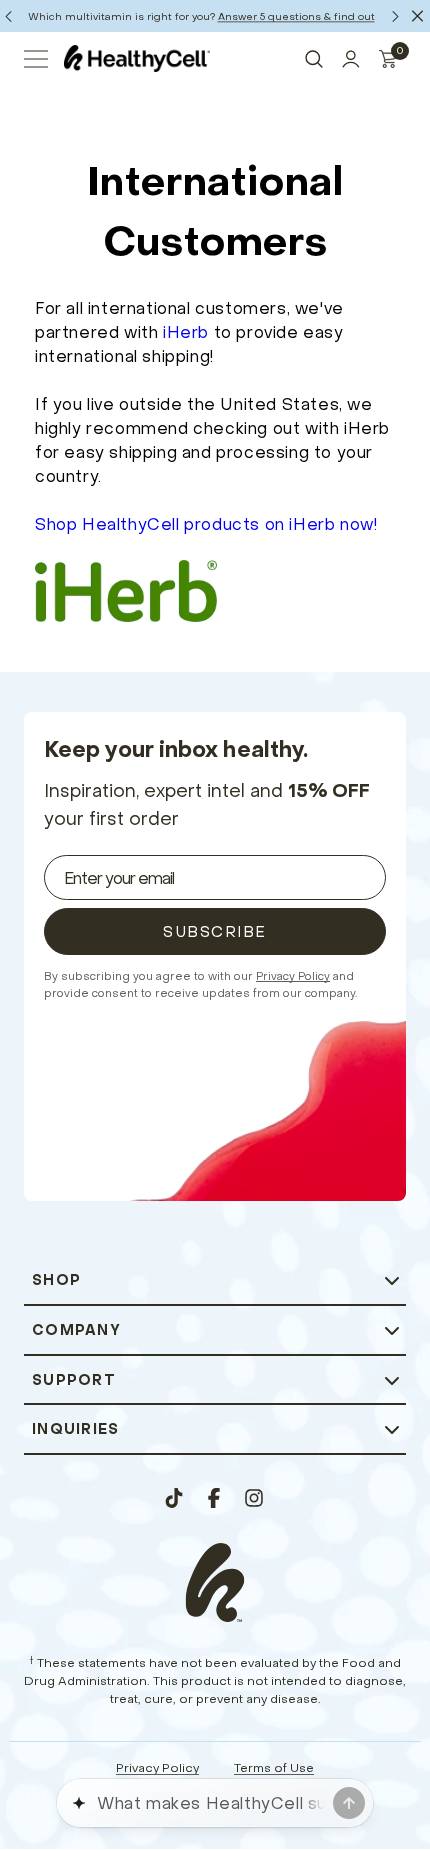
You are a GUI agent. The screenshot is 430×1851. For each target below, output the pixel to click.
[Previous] (8, 16)
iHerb (186, 332)
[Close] (417, 16)
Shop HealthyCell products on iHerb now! (206, 524)
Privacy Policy (293, 976)
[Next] (395, 16)
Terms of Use (274, 1767)
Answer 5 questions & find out (296, 16)
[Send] (349, 1803)
